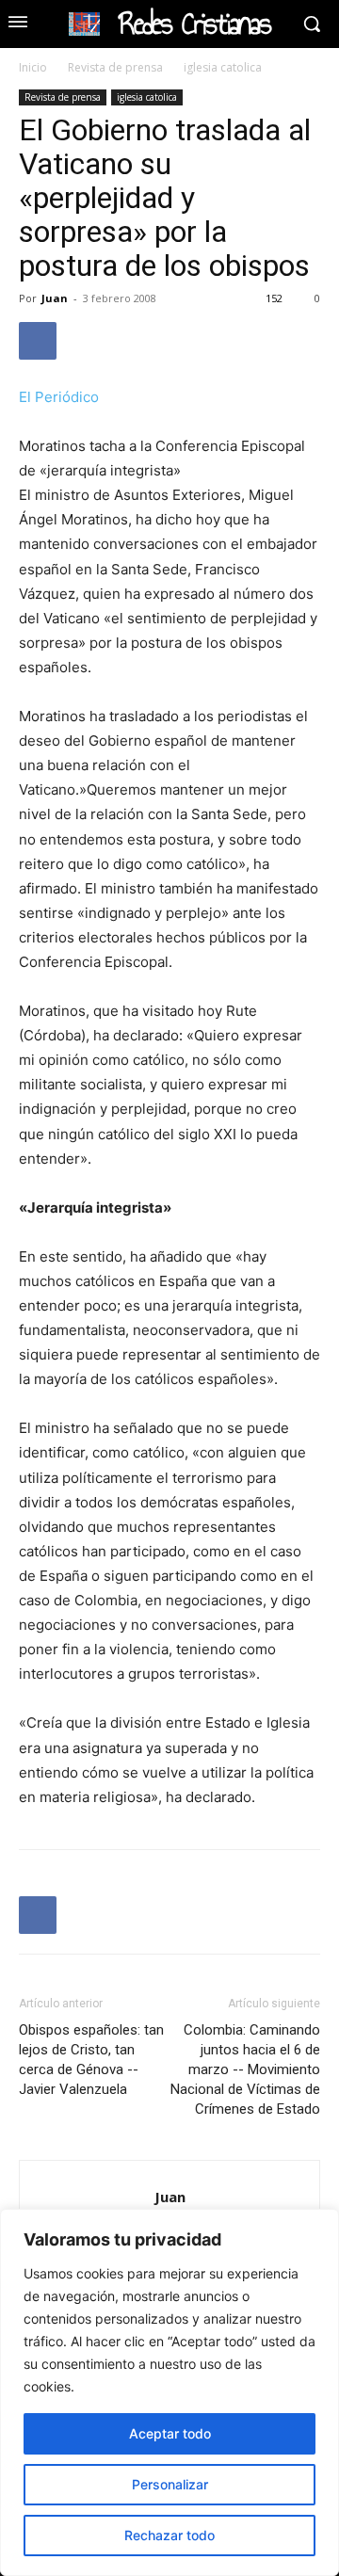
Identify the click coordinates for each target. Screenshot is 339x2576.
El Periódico (59, 397)
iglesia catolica (223, 67)
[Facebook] (38, 341)
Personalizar (170, 2484)
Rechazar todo (169, 2535)
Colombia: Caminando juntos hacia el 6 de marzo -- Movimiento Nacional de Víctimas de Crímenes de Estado (245, 2069)
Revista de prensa (115, 67)
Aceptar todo (170, 2433)
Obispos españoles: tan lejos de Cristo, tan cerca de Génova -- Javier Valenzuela (91, 2060)
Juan (55, 298)
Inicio (33, 67)
